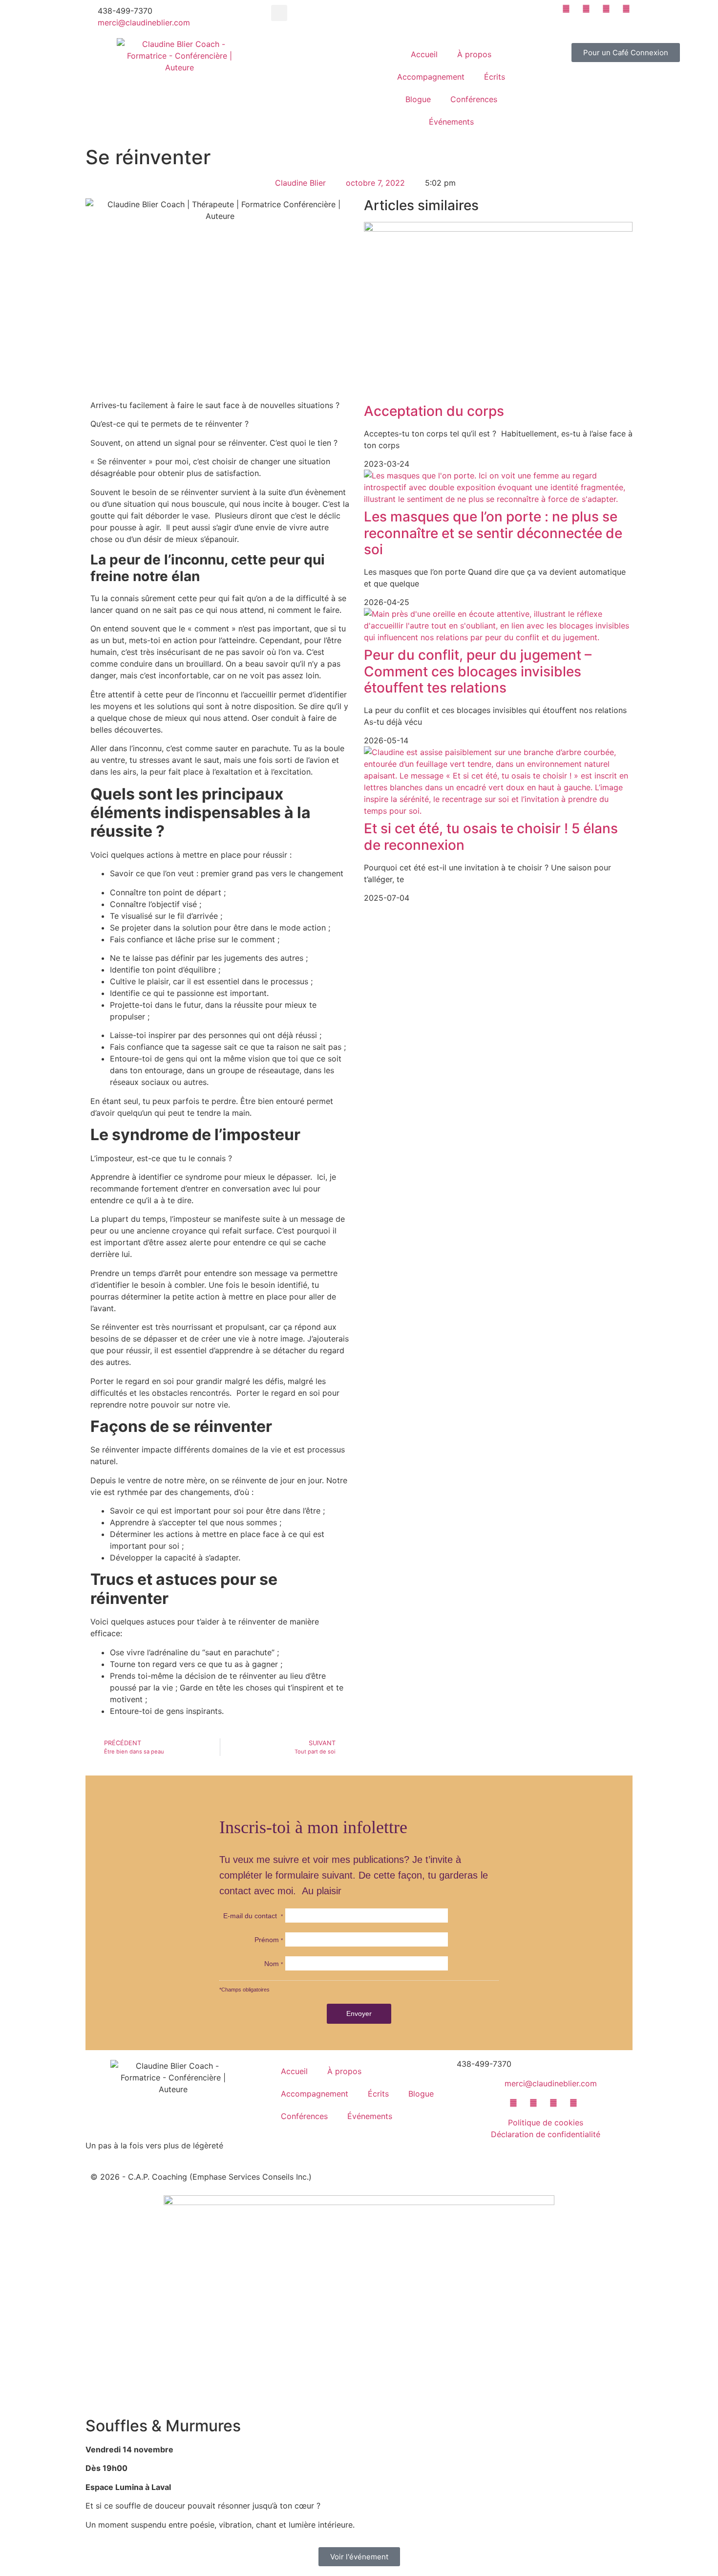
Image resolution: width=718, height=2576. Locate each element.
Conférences (474, 99)
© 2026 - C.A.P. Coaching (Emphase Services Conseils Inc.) (201, 2177)
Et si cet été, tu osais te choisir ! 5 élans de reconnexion (491, 837)
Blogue (418, 99)
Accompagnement (431, 77)
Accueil (424, 54)
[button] (279, 13)
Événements (451, 122)
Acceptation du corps (434, 411)
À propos (474, 54)
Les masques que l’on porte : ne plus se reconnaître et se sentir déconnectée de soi (493, 533)
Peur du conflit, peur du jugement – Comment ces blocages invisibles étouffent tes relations (478, 671)
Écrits (495, 77)
